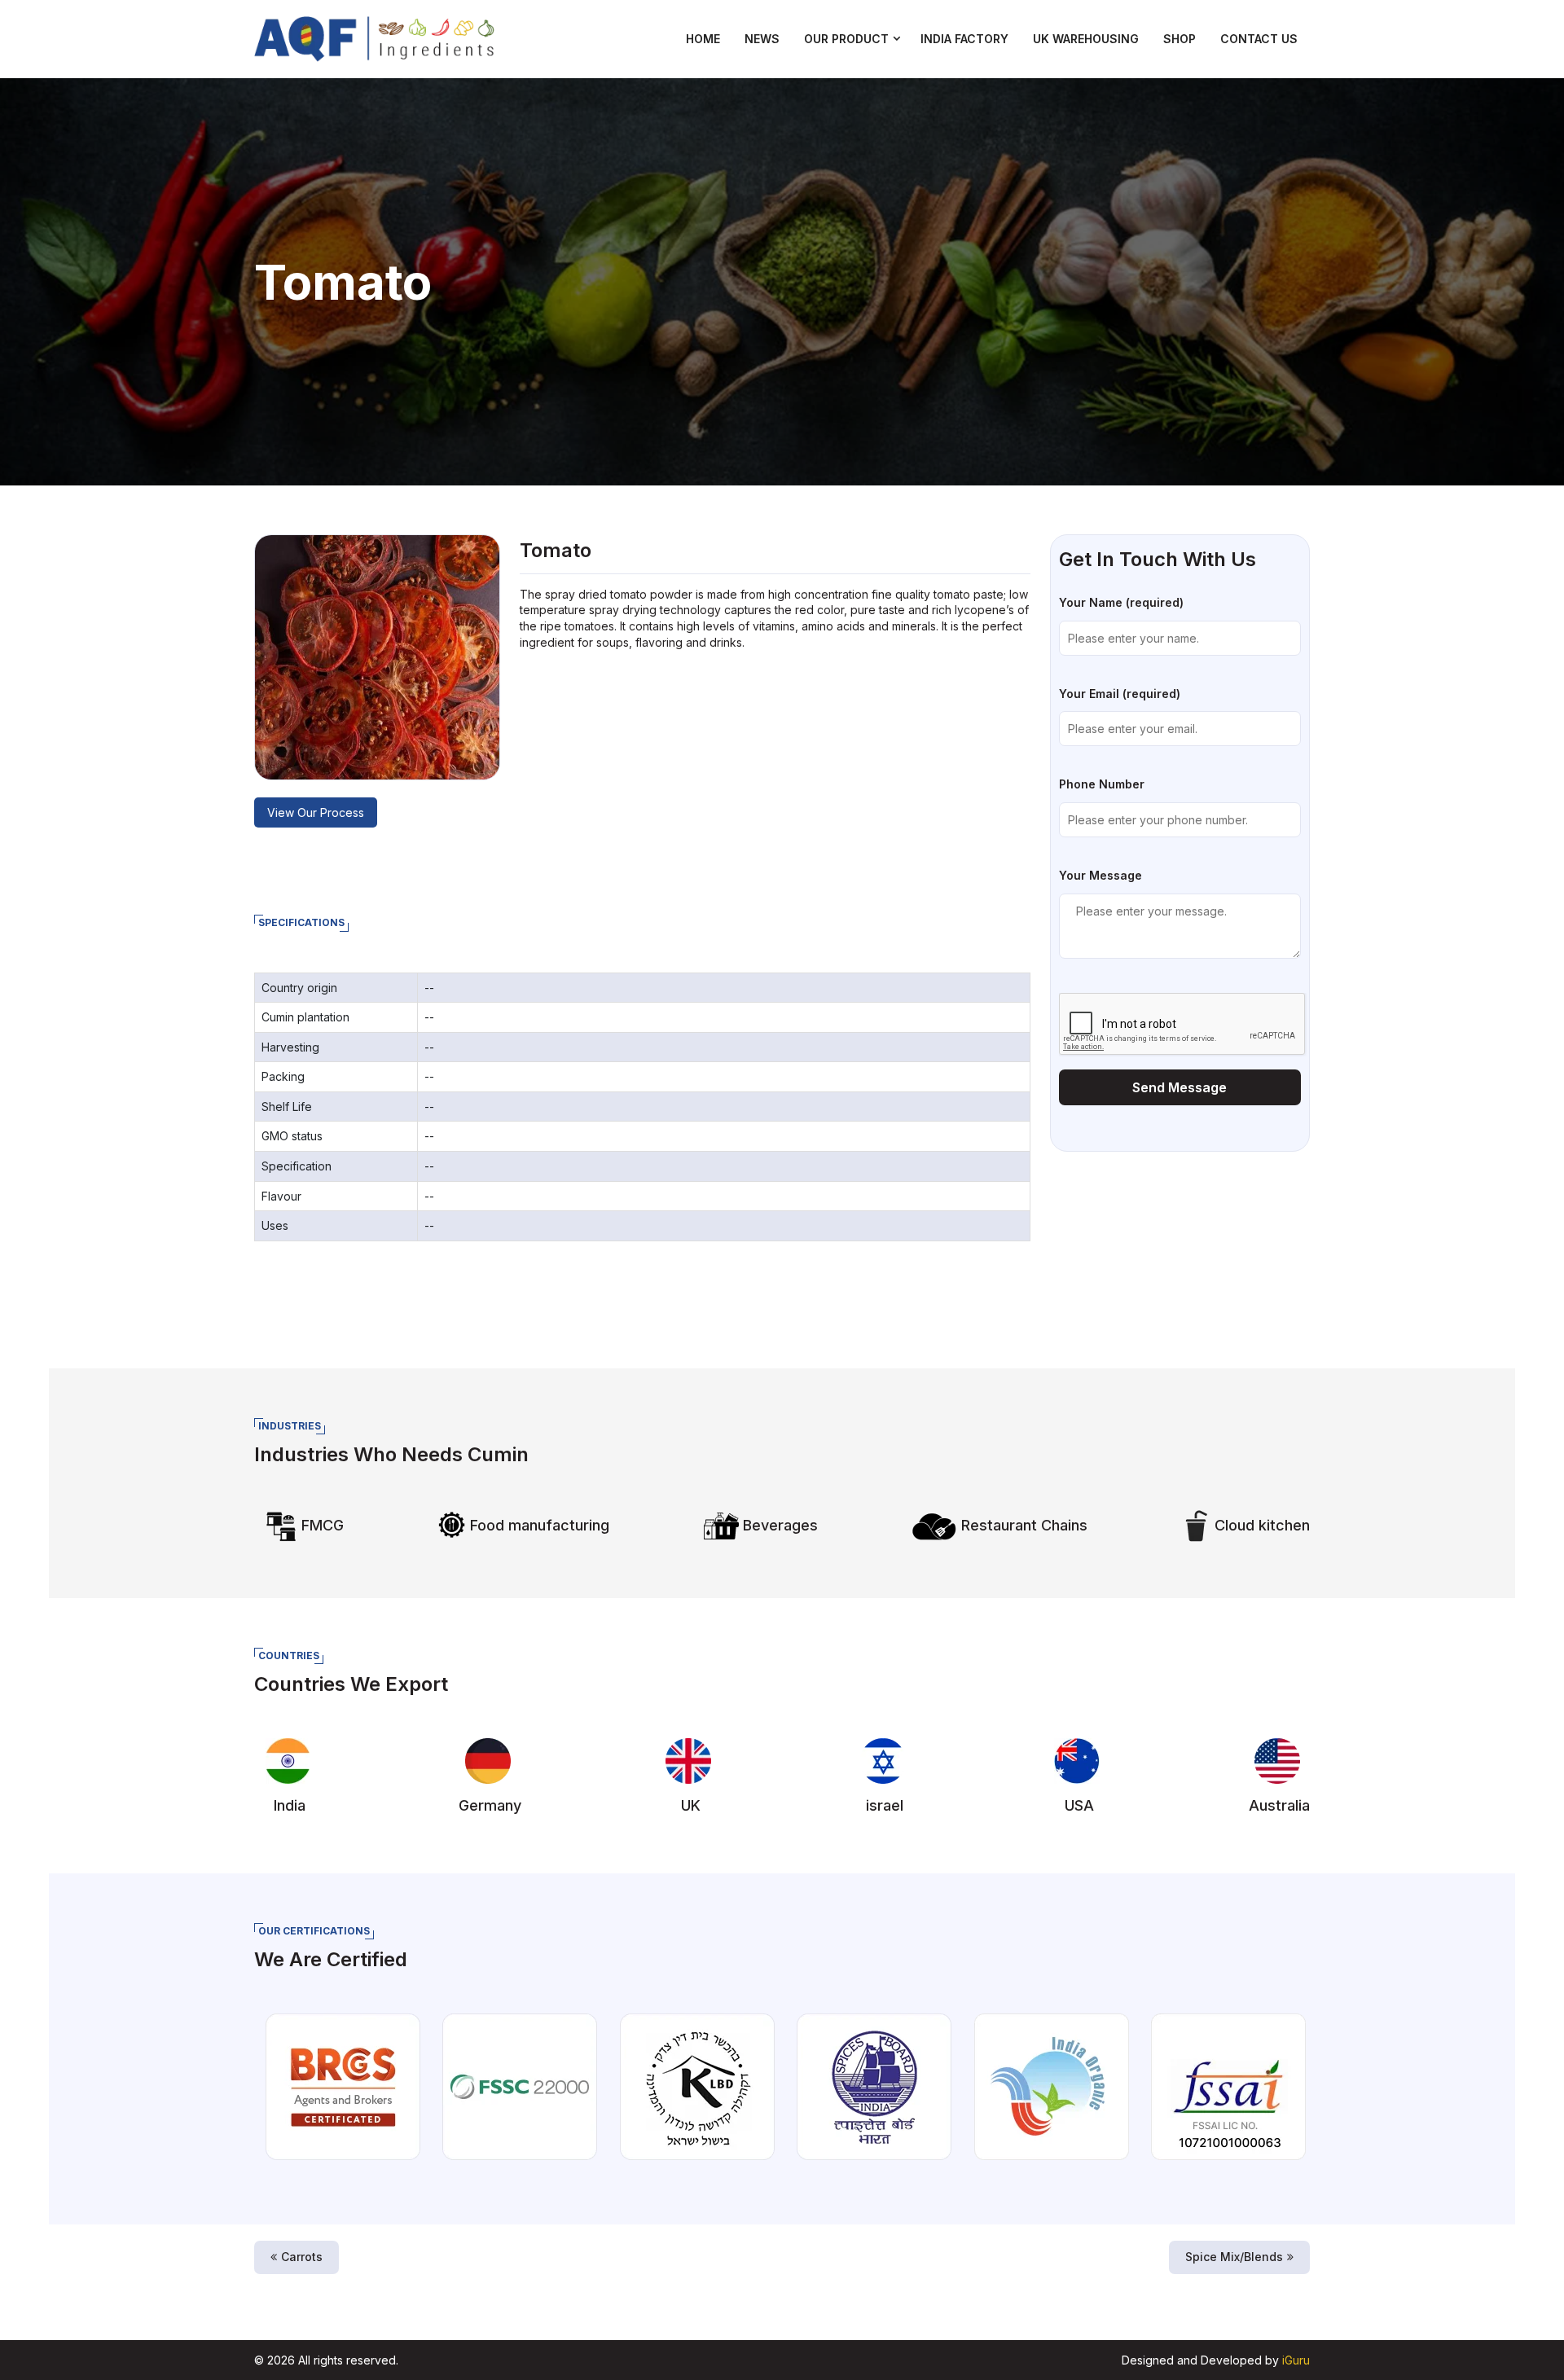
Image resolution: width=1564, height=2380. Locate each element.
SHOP (1180, 39)
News (762, 39)
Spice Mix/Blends (1234, 2257)
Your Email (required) (1120, 694)
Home (703, 39)
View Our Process (316, 812)
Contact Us (1259, 39)
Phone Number (1102, 784)
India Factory (964, 39)
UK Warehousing (1086, 39)
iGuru (1296, 2360)
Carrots (302, 2257)
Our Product (846, 39)
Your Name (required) (1121, 602)
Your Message (1101, 875)
